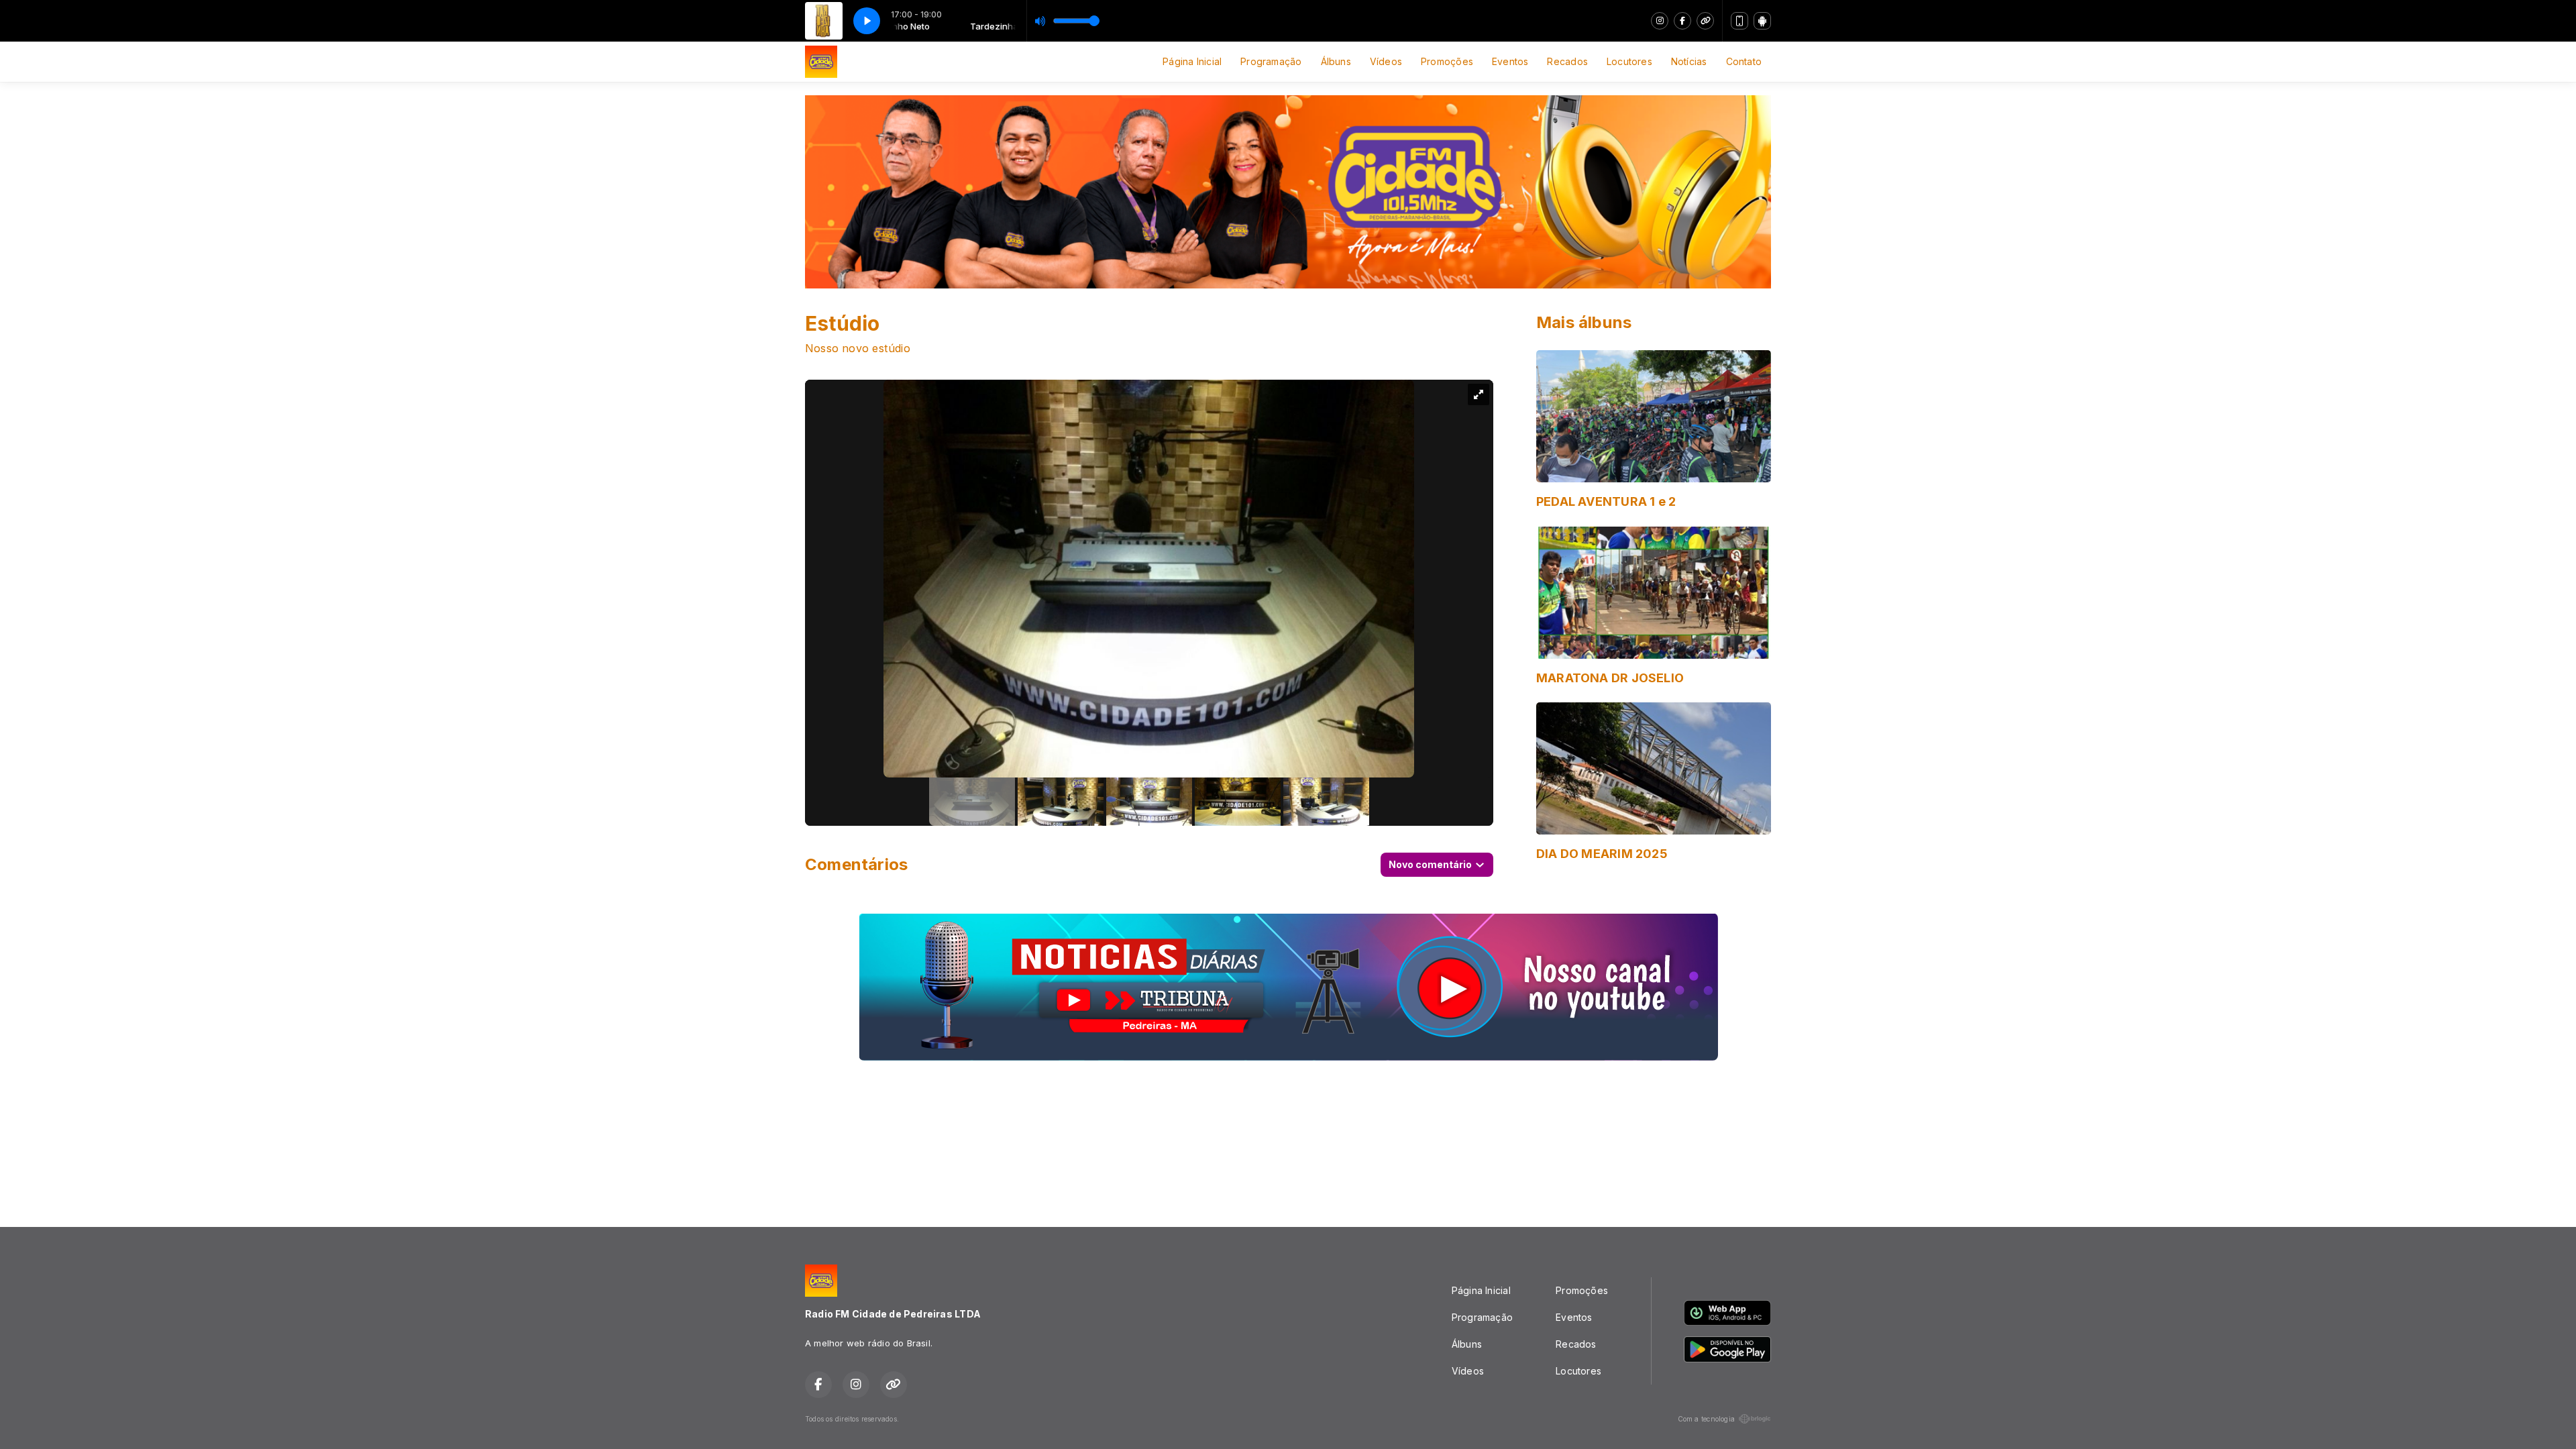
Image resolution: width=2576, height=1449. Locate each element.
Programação (1271, 61)
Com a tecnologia (1706, 1419)
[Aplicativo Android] (1762, 21)
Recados (1567, 61)
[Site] (1705, 21)
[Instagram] (1660, 21)
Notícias (1689, 61)
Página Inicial (1192, 61)
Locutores (1629, 61)
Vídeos (1386, 61)
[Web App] (1739, 21)
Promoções (1447, 61)
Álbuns (1336, 61)
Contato (1744, 61)
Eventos (1510, 61)
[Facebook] (1682, 21)
